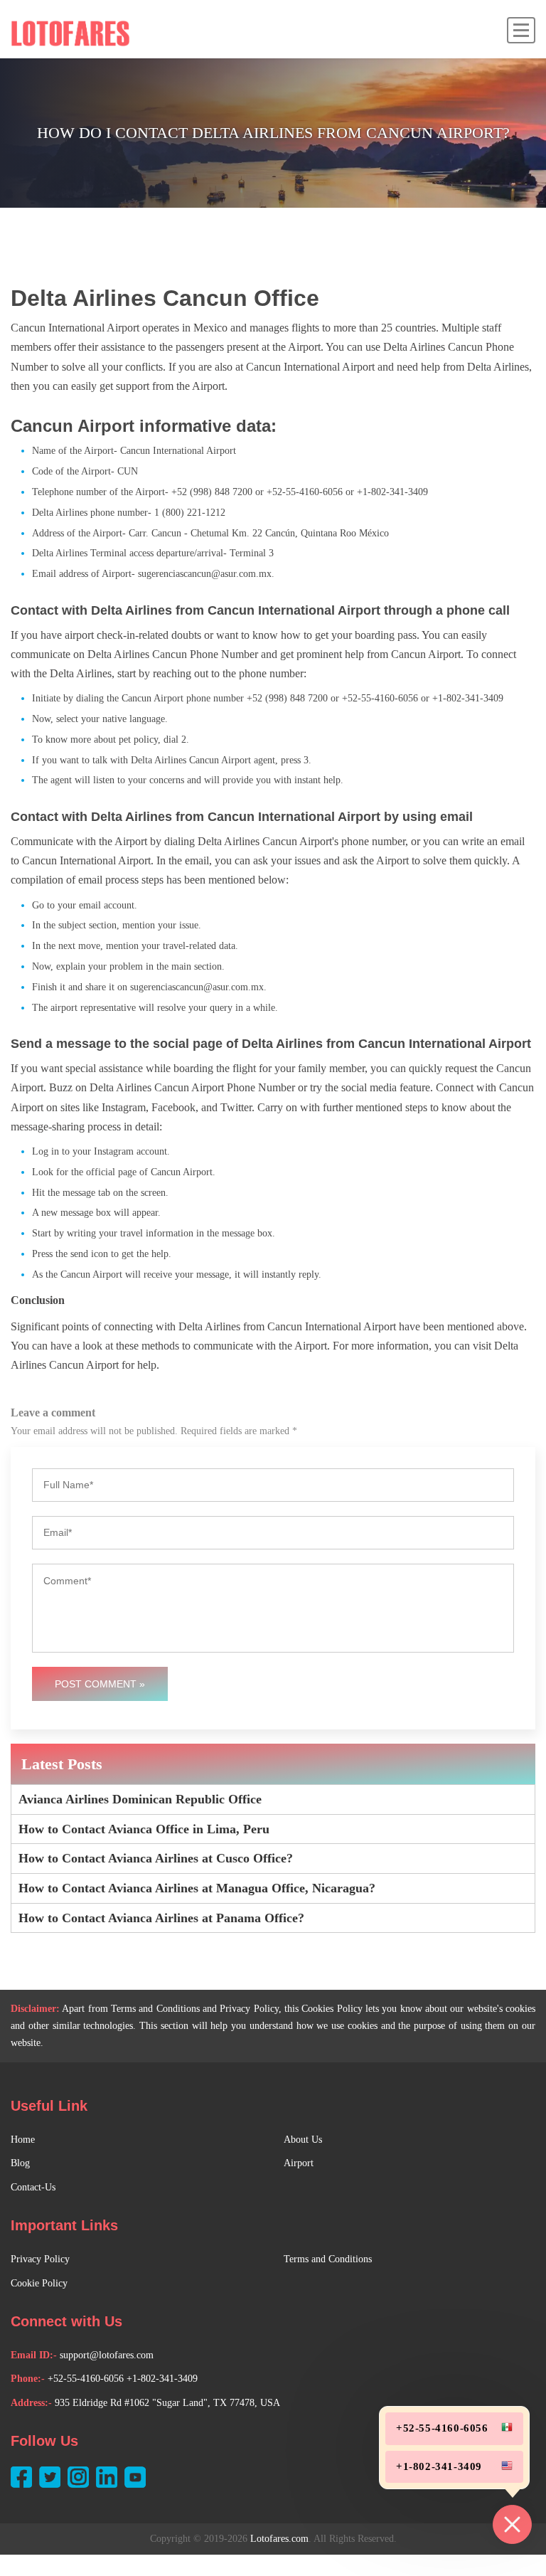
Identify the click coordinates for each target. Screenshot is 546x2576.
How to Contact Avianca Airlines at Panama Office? (161, 1918)
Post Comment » (100, 1684)
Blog (20, 2163)
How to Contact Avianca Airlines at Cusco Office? (156, 1858)
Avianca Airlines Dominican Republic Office (140, 1799)
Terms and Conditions (328, 2259)
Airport (299, 2163)
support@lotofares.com (107, 2355)
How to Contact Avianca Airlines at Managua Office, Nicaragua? (197, 1888)
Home (23, 2140)
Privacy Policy (40, 2259)
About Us (303, 2140)
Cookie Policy (39, 2283)
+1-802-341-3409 (162, 2379)
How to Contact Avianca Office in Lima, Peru (144, 1829)
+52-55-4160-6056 (86, 2379)
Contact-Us (33, 2187)
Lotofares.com (279, 2539)
